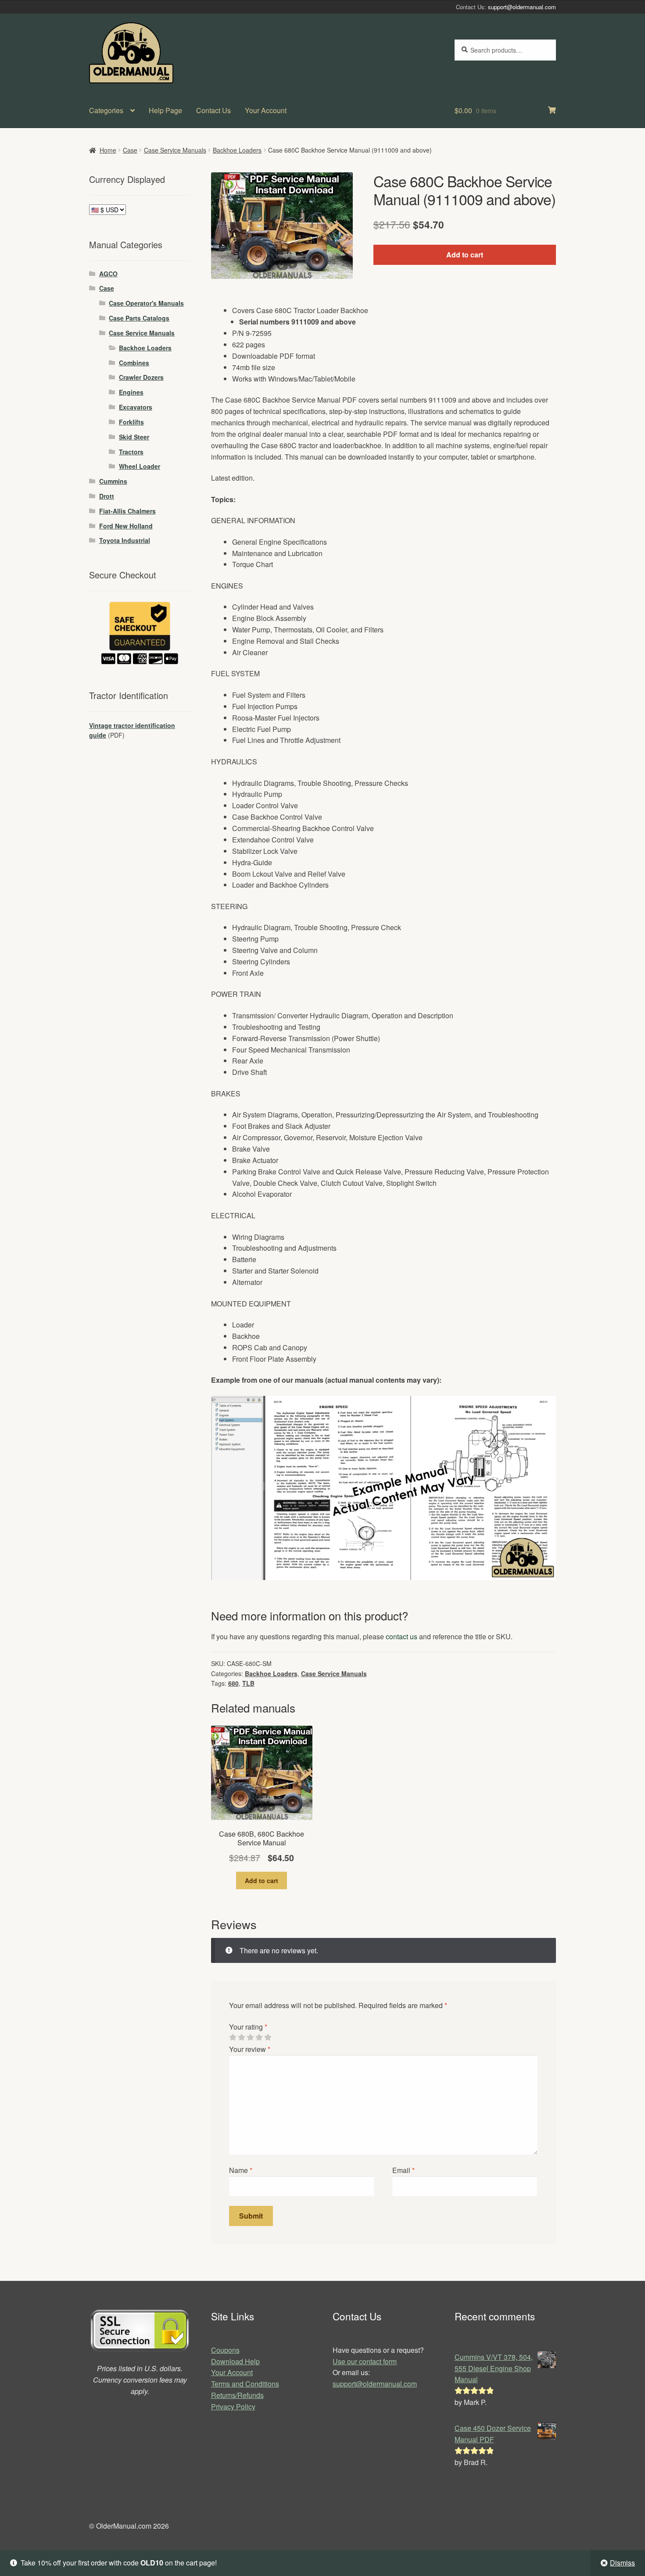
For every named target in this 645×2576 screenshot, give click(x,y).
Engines (131, 392)
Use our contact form (365, 2361)
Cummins (113, 481)
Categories (106, 110)
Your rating (248, 2027)
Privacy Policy (233, 2407)
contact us (401, 1636)
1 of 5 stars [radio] (233, 2037)
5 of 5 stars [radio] (268, 2037)
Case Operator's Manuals (146, 303)
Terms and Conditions (245, 2384)
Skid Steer (134, 437)
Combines (134, 363)
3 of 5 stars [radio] (250, 2037)
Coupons (225, 2350)
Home (108, 150)
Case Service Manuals (175, 150)
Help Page (165, 110)
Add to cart (465, 255)
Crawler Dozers (141, 377)
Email (403, 2170)
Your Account (266, 110)
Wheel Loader (140, 466)
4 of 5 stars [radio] (259, 2037)
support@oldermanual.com (522, 7)
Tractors (131, 452)
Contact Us (213, 110)
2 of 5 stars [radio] (241, 2037)
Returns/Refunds (237, 2395)
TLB (248, 1683)
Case (130, 150)
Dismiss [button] (622, 2563)
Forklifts (131, 422)
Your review (250, 2049)
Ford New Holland (126, 526)
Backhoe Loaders (237, 150)
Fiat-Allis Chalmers (127, 511)
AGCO (108, 274)
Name (241, 2170)
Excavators (136, 407)
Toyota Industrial (125, 540)
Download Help (235, 2361)
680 (233, 1683)
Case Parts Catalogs (139, 318)
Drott (107, 496)
